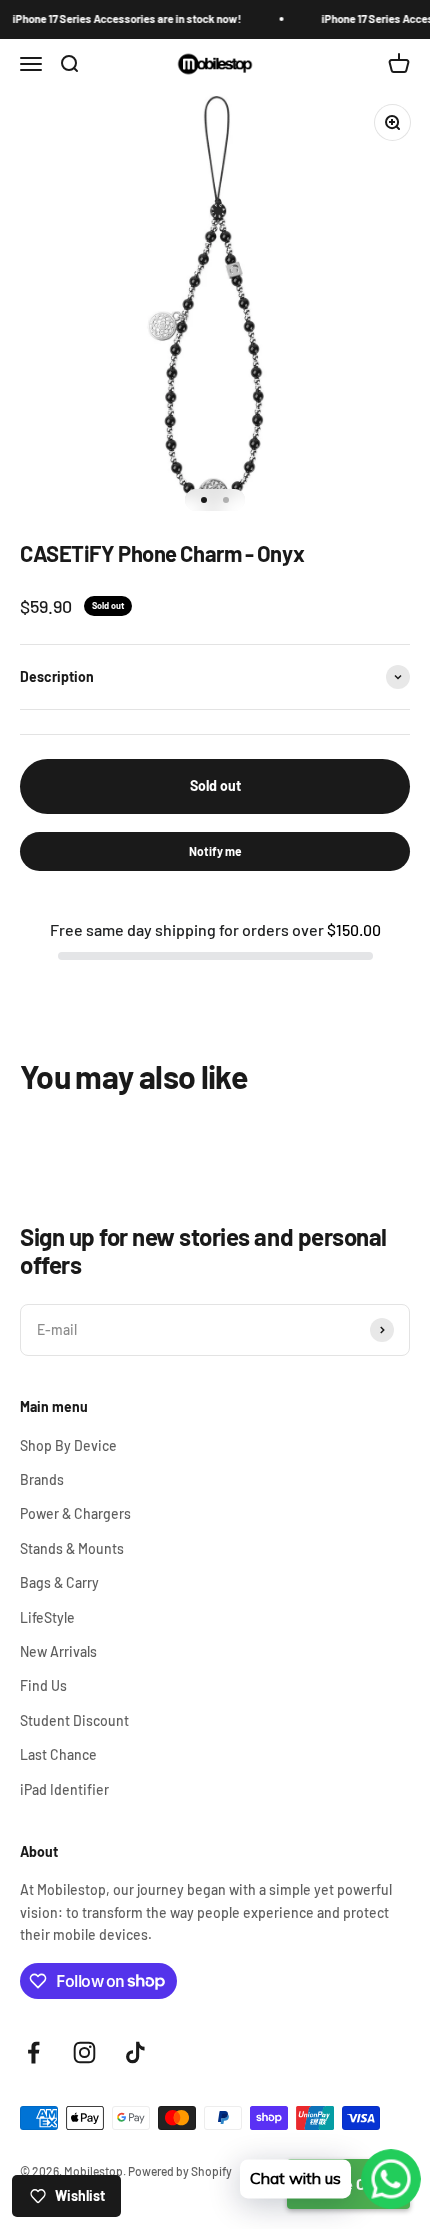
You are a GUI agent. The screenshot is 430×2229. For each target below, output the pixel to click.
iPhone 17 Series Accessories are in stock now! (120, 18)
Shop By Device (68, 1445)
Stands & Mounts (72, 1548)
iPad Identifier (64, 1789)
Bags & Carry (59, 1582)
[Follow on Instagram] (84, 2052)
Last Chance (58, 1754)
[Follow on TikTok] (135, 2052)
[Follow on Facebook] (33, 2052)
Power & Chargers (75, 1513)
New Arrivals (58, 1651)
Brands (42, 1479)
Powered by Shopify (180, 2171)
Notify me (215, 851)
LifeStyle (47, 1617)
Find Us (43, 1685)
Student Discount (74, 1720)
